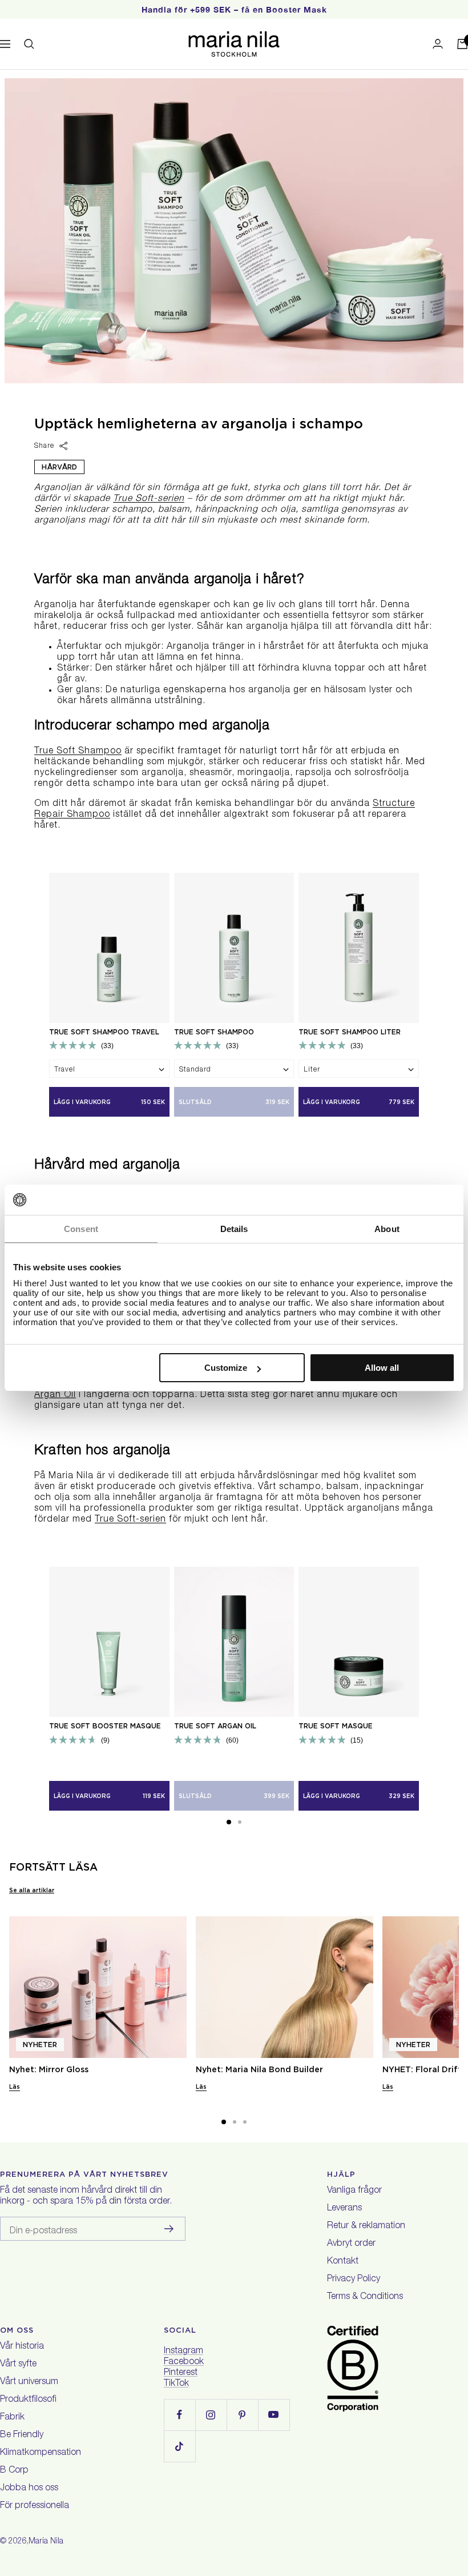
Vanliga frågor (354, 2191)
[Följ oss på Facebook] (179, 2415)
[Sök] (29, 44)
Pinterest (181, 2373)
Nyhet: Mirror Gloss (49, 2069)
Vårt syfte (18, 2365)
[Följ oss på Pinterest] (242, 2415)
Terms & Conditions (365, 2297)
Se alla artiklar (32, 1890)
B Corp (14, 2471)
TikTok (176, 2384)
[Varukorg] (462, 44)
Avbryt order (351, 2244)
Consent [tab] (81, 1229)
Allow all (382, 1368)
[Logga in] (438, 44)
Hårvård (59, 467)
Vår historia (22, 2347)
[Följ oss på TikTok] (179, 2446)
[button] (229, 1822)
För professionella (35, 2506)
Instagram (183, 2352)
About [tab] (387, 1229)
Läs (15, 2087)
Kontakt (343, 2262)
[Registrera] (169, 2229)
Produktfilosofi (28, 2400)
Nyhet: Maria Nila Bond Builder (259, 2069)
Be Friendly (22, 2435)
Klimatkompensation (41, 2453)
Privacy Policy (354, 2280)
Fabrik (12, 2418)
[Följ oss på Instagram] (211, 2415)
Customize (226, 1368)
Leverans (344, 2209)
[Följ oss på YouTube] (274, 2415)
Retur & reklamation (366, 2226)
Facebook (184, 2362)
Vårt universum (29, 2382)
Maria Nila (46, 2542)
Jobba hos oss (29, 2489)
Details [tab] (234, 1229)
